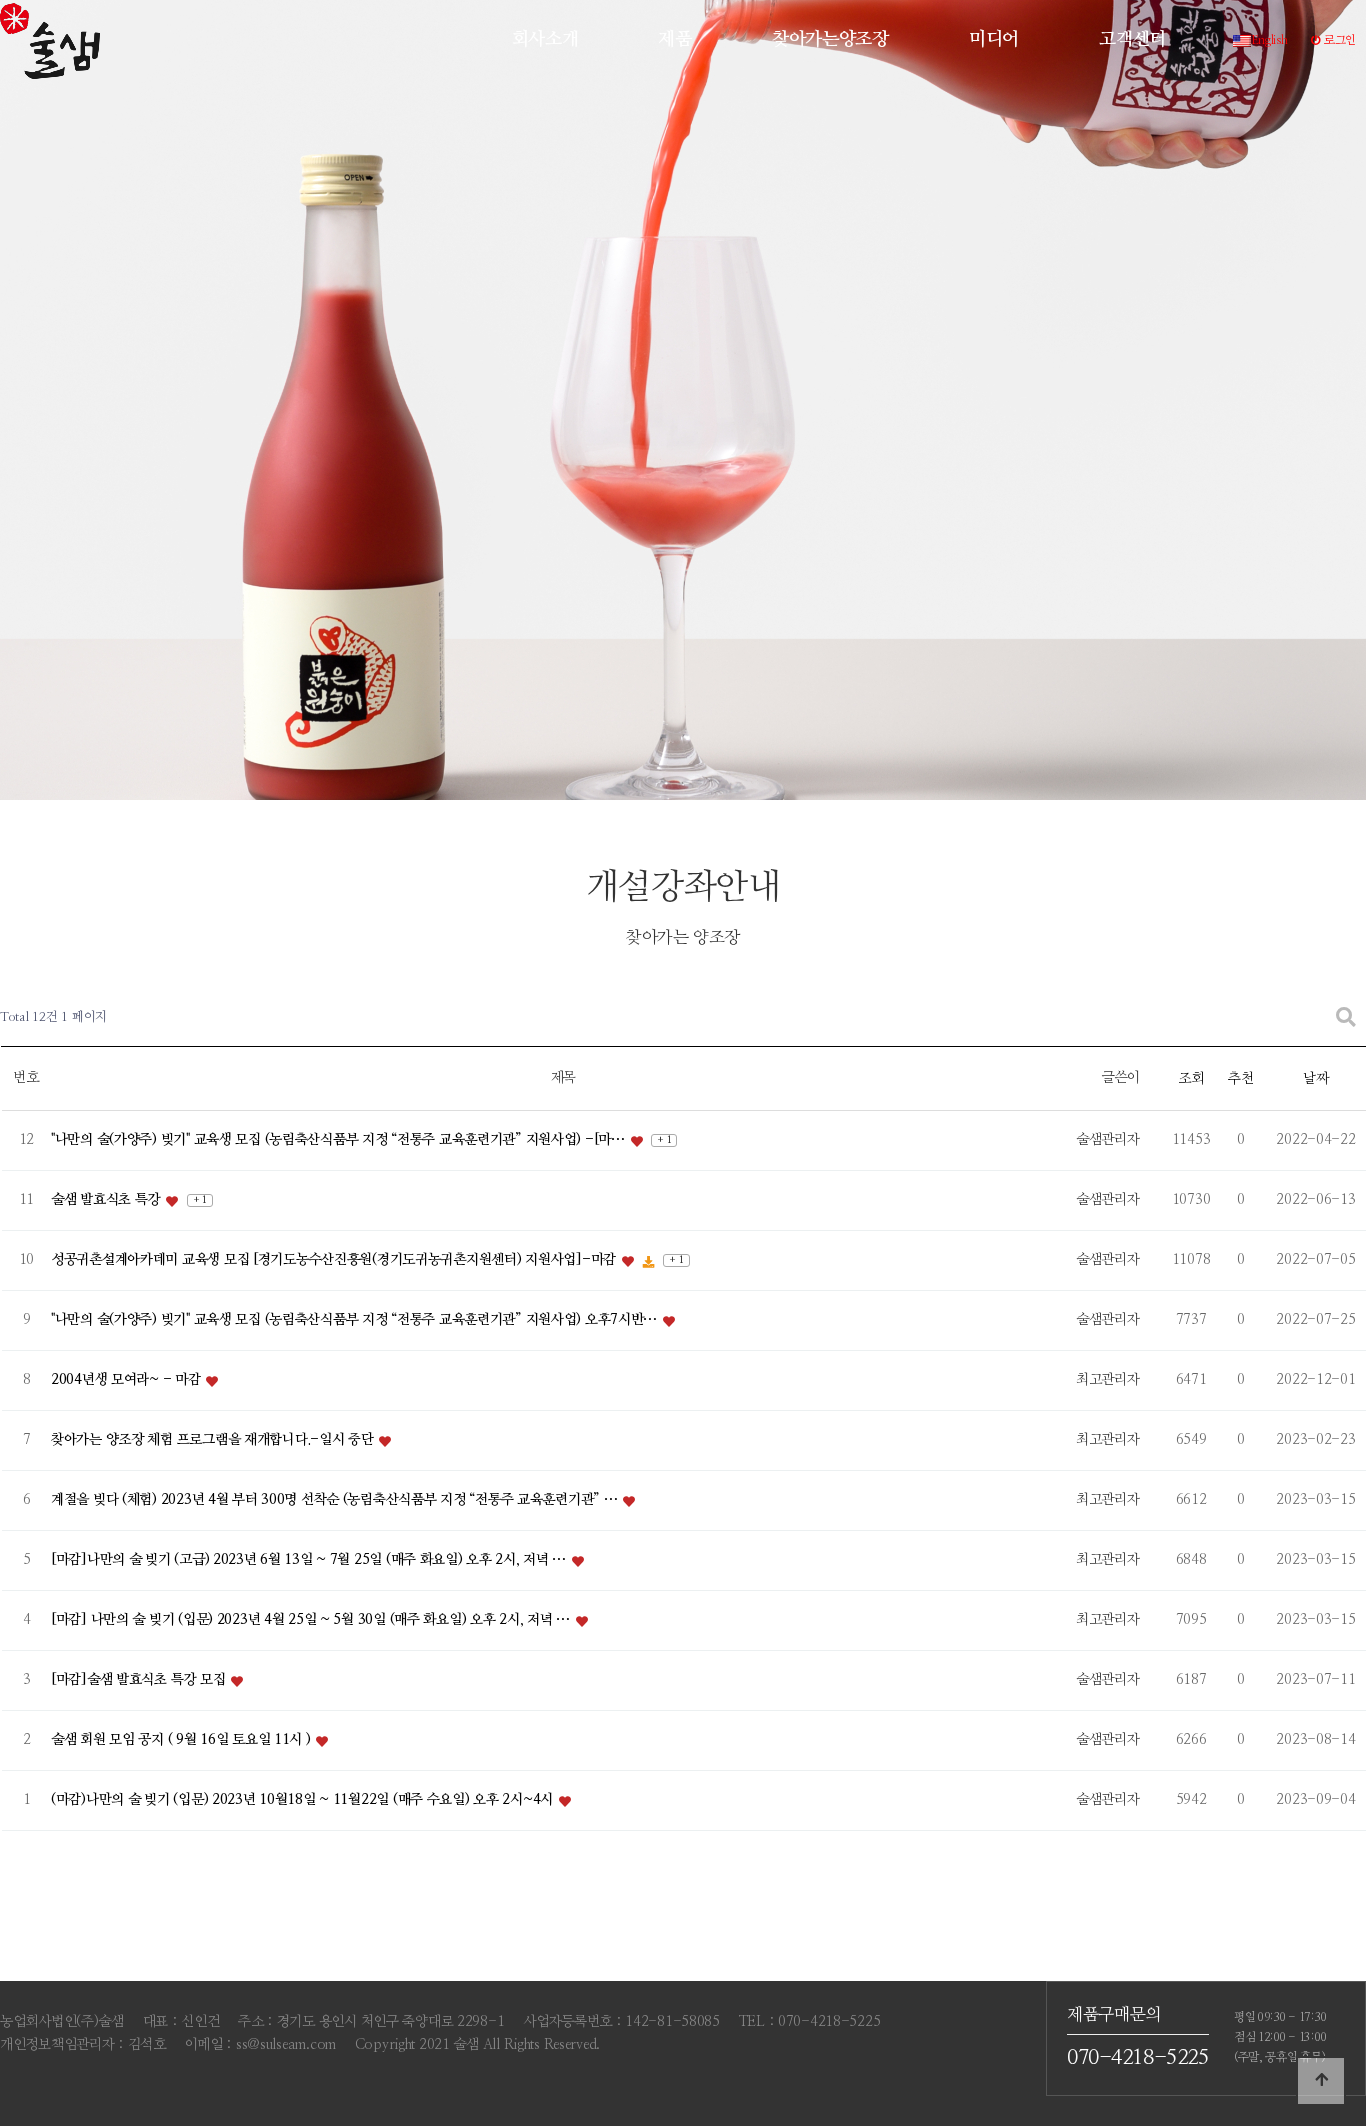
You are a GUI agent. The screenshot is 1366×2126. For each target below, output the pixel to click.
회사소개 (545, 39)
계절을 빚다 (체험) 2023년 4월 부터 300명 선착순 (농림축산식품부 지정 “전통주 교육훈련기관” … (336, 1500)
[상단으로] (1321, 2081)
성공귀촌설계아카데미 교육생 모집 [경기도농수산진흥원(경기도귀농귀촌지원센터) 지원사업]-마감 (335, 1260)
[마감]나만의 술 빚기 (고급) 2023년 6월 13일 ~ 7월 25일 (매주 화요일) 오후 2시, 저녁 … (310, 1560)
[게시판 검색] (1346, 1018)
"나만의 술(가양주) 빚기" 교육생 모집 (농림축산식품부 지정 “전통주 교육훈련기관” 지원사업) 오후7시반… (356, 1320)
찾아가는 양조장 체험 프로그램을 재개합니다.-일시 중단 (214, 1440)
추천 (1240, 1079)
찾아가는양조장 (830, 39)
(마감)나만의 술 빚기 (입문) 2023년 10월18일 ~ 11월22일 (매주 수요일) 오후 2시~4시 (304, 1800)
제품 (674, 39)
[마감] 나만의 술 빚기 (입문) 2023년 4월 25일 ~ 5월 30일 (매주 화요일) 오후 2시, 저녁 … (312, 1620)
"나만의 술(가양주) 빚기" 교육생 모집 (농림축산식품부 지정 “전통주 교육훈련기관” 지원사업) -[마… (339, 1140)
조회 (1190, 1079)
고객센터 (1132, 39)
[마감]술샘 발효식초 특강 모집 (140, 1680)
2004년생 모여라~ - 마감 (127, 1380)
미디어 (994, 39)
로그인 (1338, 40)
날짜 (1315, 1079)
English (1269, 40)
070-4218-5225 (1138, 2057)
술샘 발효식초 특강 (107, 1200)
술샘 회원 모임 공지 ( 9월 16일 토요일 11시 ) (182, 1740)
